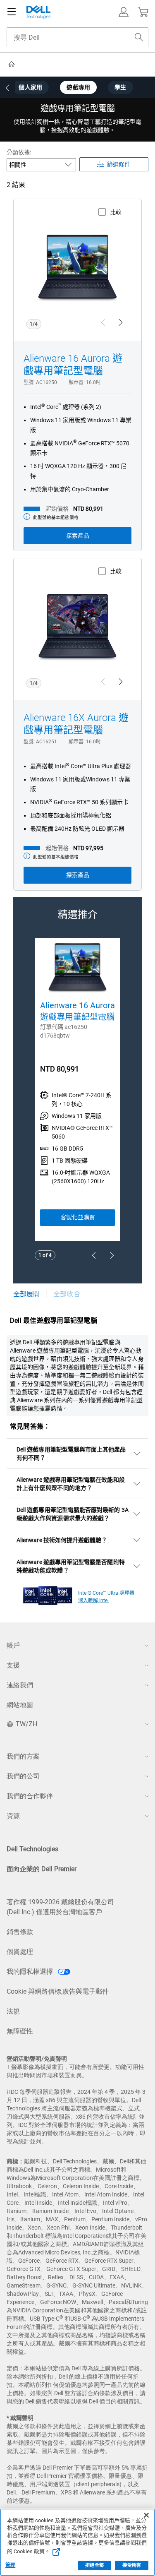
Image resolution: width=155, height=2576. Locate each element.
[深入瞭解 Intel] (48, 1593)
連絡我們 (20, 1685)
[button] (124, 12)
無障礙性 (20, 2031)
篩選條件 (119, 164)
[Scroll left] (7, 88)
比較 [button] (116, 212)
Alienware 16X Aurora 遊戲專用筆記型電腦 (76, 724)
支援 (13, 1665)
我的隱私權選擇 (31, 1972)
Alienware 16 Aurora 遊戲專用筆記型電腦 (73, 365)
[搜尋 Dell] (139, 37)
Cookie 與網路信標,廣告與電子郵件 (58, 1991)
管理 (10, 2565)
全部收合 (67, 1294)
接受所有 (131, 2565)
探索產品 (78, 536)
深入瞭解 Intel (93, 1600)
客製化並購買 (78, 1217)
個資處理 (20, 1952)
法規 (13, 2011)
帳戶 (13, 1645)
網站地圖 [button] (20, 1705)
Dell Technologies (32, 1849)
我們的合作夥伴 (30, 1796)
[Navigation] (12, 12)
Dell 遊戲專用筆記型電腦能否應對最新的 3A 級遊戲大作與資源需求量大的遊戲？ (73, 1514)
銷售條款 (20, 1932)
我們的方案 (23, 1756)
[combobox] (77, 37)
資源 (13, 1816)
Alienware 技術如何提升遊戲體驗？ (62, 1540)
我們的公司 (23, 1776)
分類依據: (19, 152)
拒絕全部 (94, 2565)
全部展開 (26, 1294)
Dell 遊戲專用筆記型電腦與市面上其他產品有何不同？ (71, 1454)
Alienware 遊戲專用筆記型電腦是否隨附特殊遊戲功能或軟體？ (71, 1566)
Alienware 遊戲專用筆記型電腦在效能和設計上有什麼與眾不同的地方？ (71, 1484)
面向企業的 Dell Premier (42, 1869)
